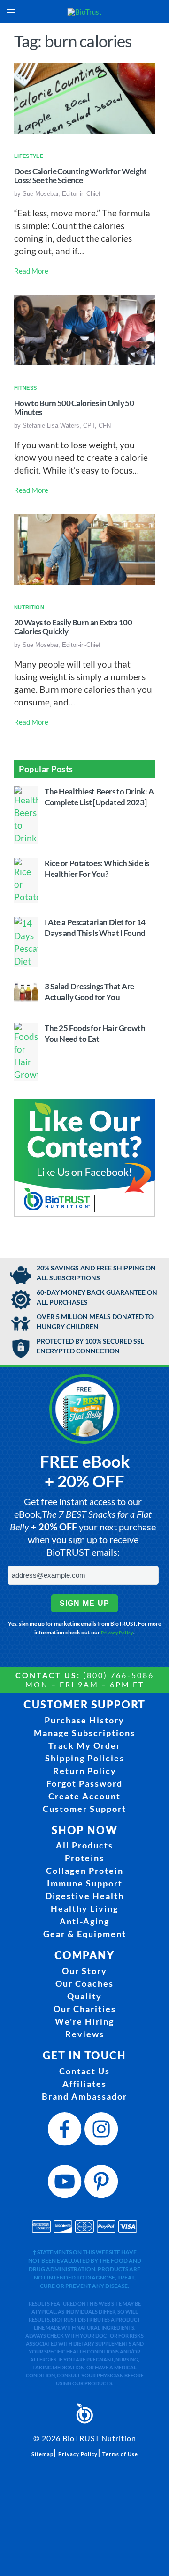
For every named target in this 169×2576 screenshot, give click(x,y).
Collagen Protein (85, 1871)
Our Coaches (84, 1983)
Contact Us (84, 2071)
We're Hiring (84, 2021)
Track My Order (84, 1745)
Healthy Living (84, 1908)
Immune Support (85, 1883)
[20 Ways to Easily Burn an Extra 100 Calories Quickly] (84, 548)
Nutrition (29, 607)
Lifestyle (29, 156)
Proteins (84, 1858)
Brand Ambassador (84, 2096)
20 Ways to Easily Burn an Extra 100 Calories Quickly (73, 627)
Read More (31, 271)
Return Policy (85, 1771)
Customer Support (84, 1809)
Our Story (84, 1971)
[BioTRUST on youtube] (66, 2184)
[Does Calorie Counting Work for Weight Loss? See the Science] (84, 97)
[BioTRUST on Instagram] (103, 2132)
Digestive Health (85, 1896)
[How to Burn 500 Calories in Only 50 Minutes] (84, 329)
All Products (84, 1845)
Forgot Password (84, 1783)
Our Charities (85, 2009)
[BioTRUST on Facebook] (66, 2132)
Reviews (85, 2034)
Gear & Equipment (85, 1934)
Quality (84, 1996)
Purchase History (84, 1720)
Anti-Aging (84, 1921)
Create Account (84, 1796)
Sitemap (42, 2454)
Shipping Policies (85, 1758)
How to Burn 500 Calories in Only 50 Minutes (74, 408)
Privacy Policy (117, 1633)
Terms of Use (120, 2454)
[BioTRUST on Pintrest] (103, 2184)
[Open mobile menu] (11, 12)
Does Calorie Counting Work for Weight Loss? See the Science (81, 176)
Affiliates (84, 2084)
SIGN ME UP (85, 1603)
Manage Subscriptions (84, 1733)
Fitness (25, 388)
